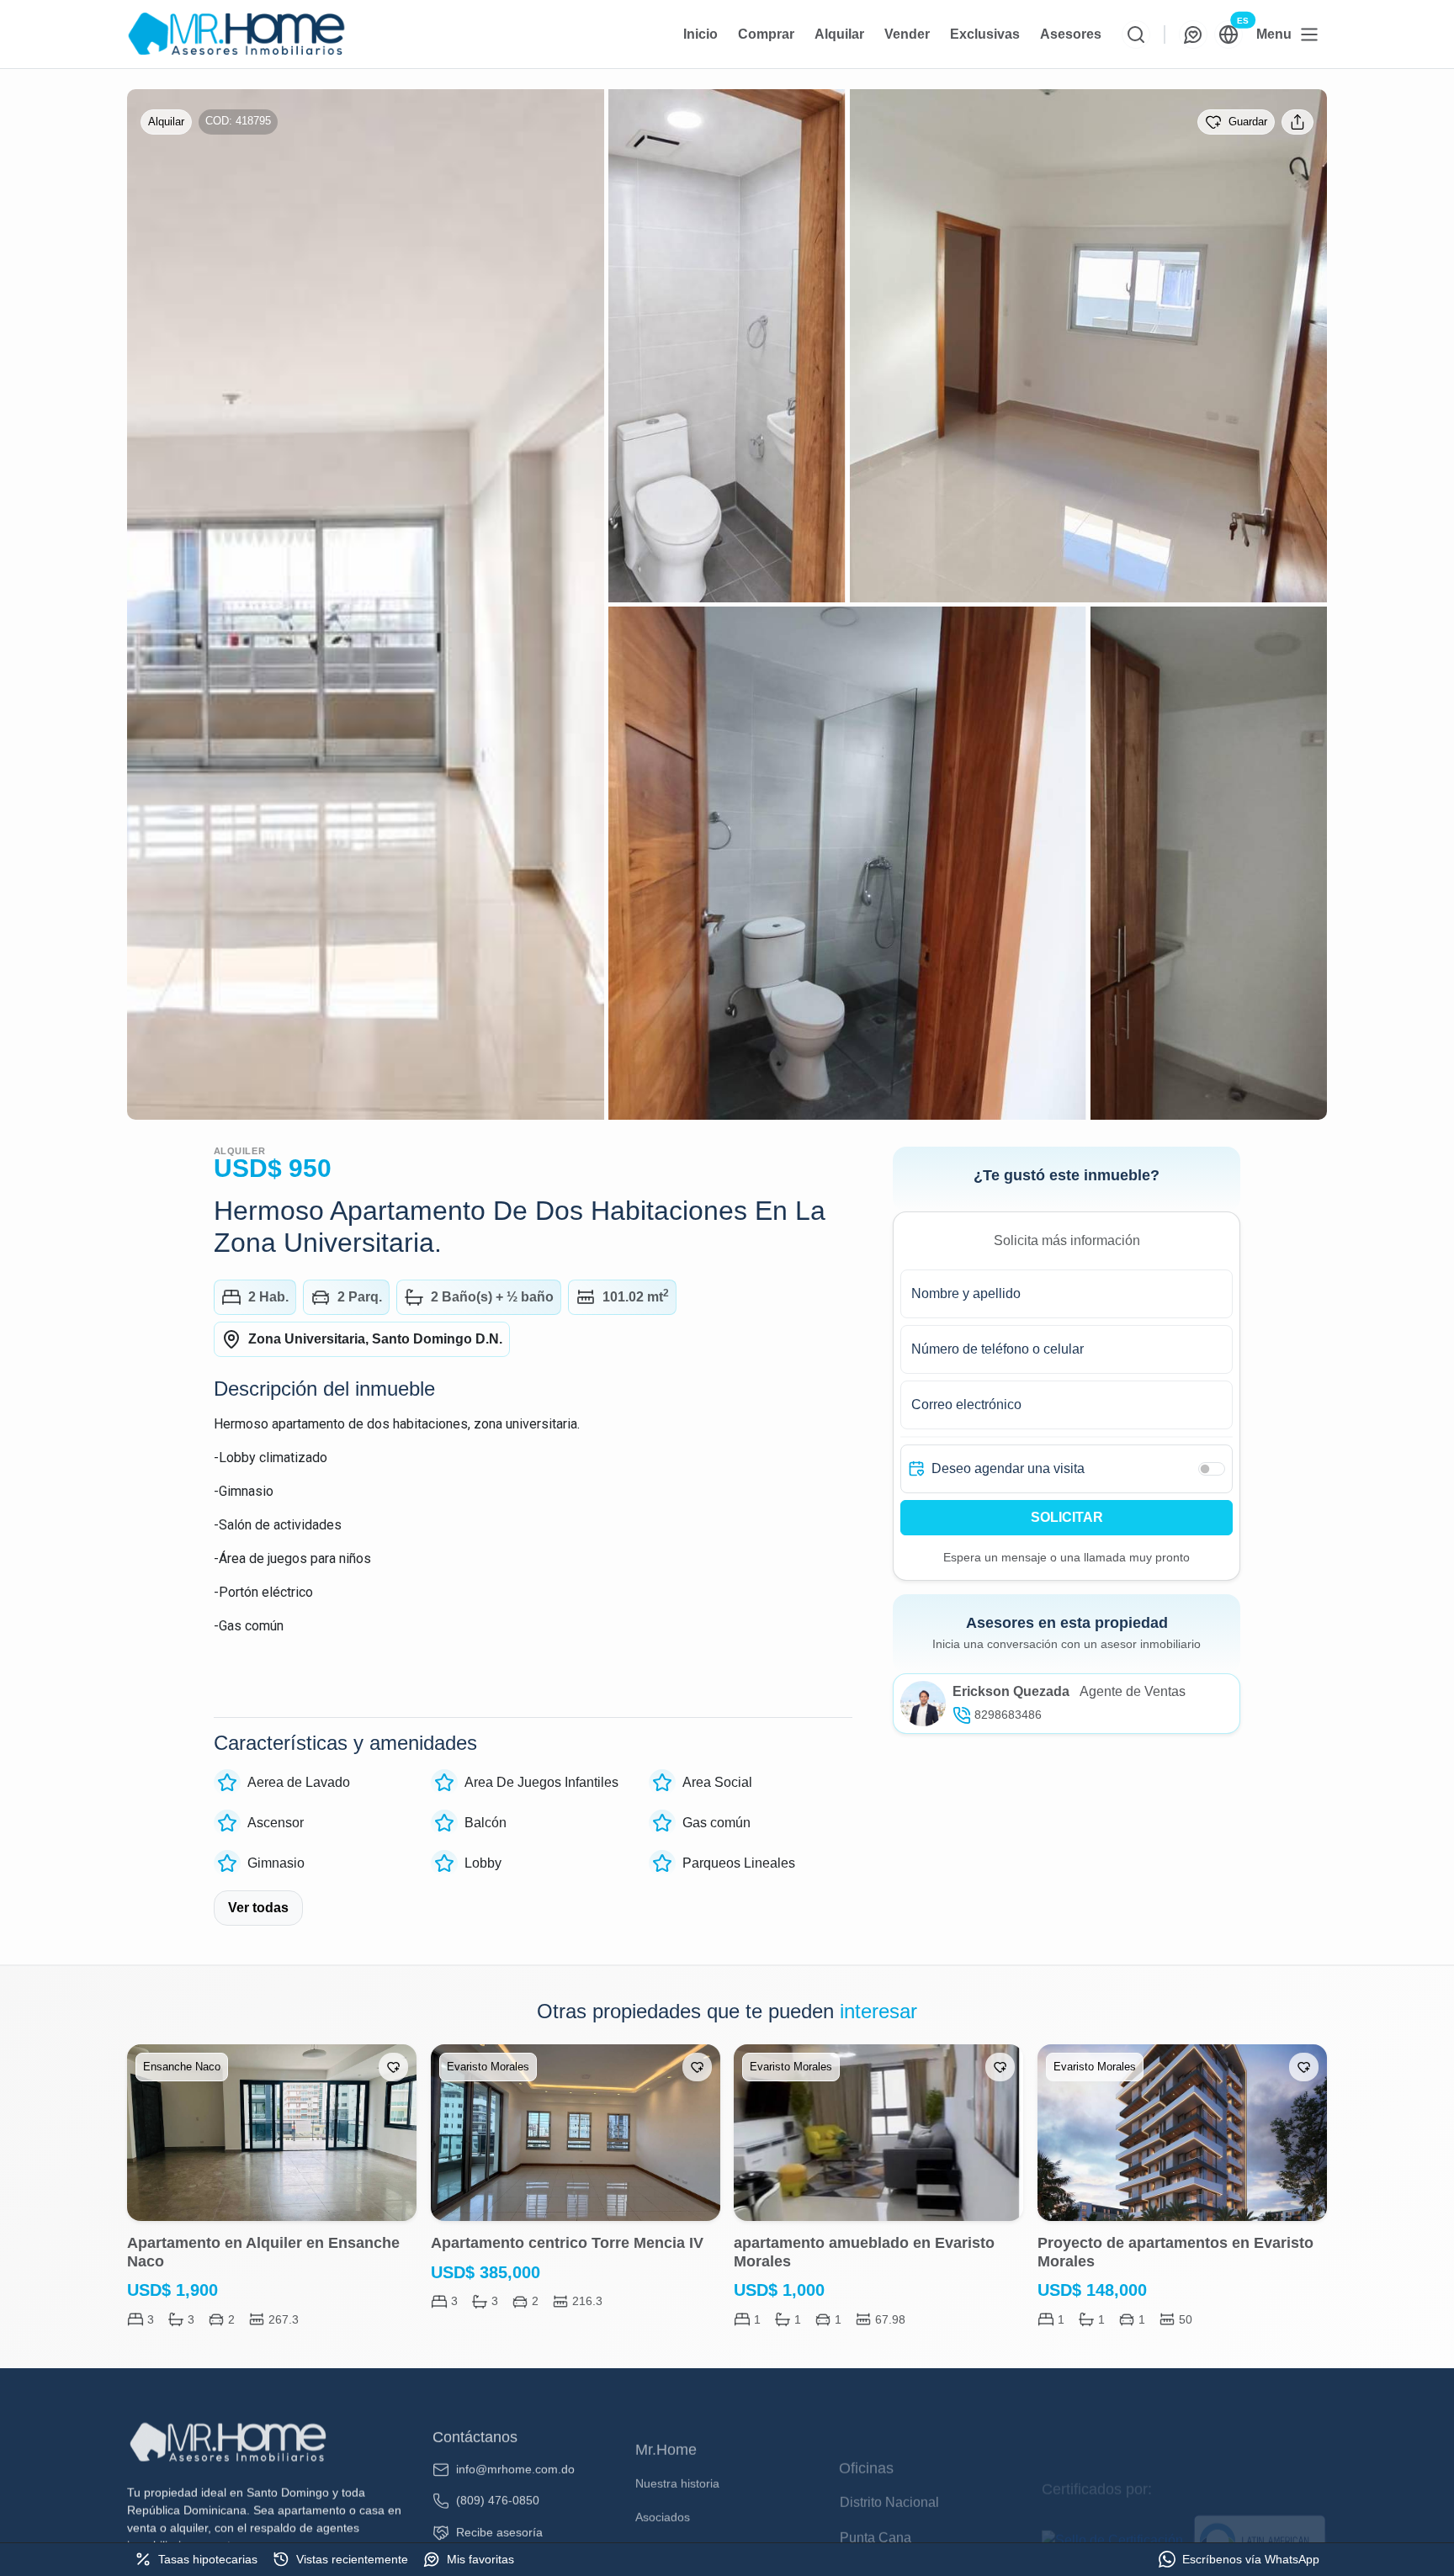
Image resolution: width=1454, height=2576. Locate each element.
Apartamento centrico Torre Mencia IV (567, 2243)
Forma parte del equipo (699, 2518)
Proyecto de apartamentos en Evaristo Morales (1175, 2252)
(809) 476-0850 (498, 2480)
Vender (907, 34)
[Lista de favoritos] (1193, 34)
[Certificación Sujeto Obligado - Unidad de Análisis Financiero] (1114, 2478)
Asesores (1071, 34)
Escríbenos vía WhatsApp (1251, 2559)
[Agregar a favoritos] (393, 2067)
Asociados (663, 2484)
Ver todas (258, 1908)
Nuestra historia (677, 2451)
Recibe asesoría (499, 2512)
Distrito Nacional (889, 2451)
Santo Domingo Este (902, 2522)
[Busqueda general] (1136, 34)
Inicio (700, 34)
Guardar (1248, 122)
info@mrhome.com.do (515, 2449)
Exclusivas (985, 34)
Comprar (766, 34)
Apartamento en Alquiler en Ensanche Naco (263, 2252)
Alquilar (839, 34)
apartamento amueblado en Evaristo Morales (864, 2252)
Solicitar (1067, 1517)
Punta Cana (876, 2486)
